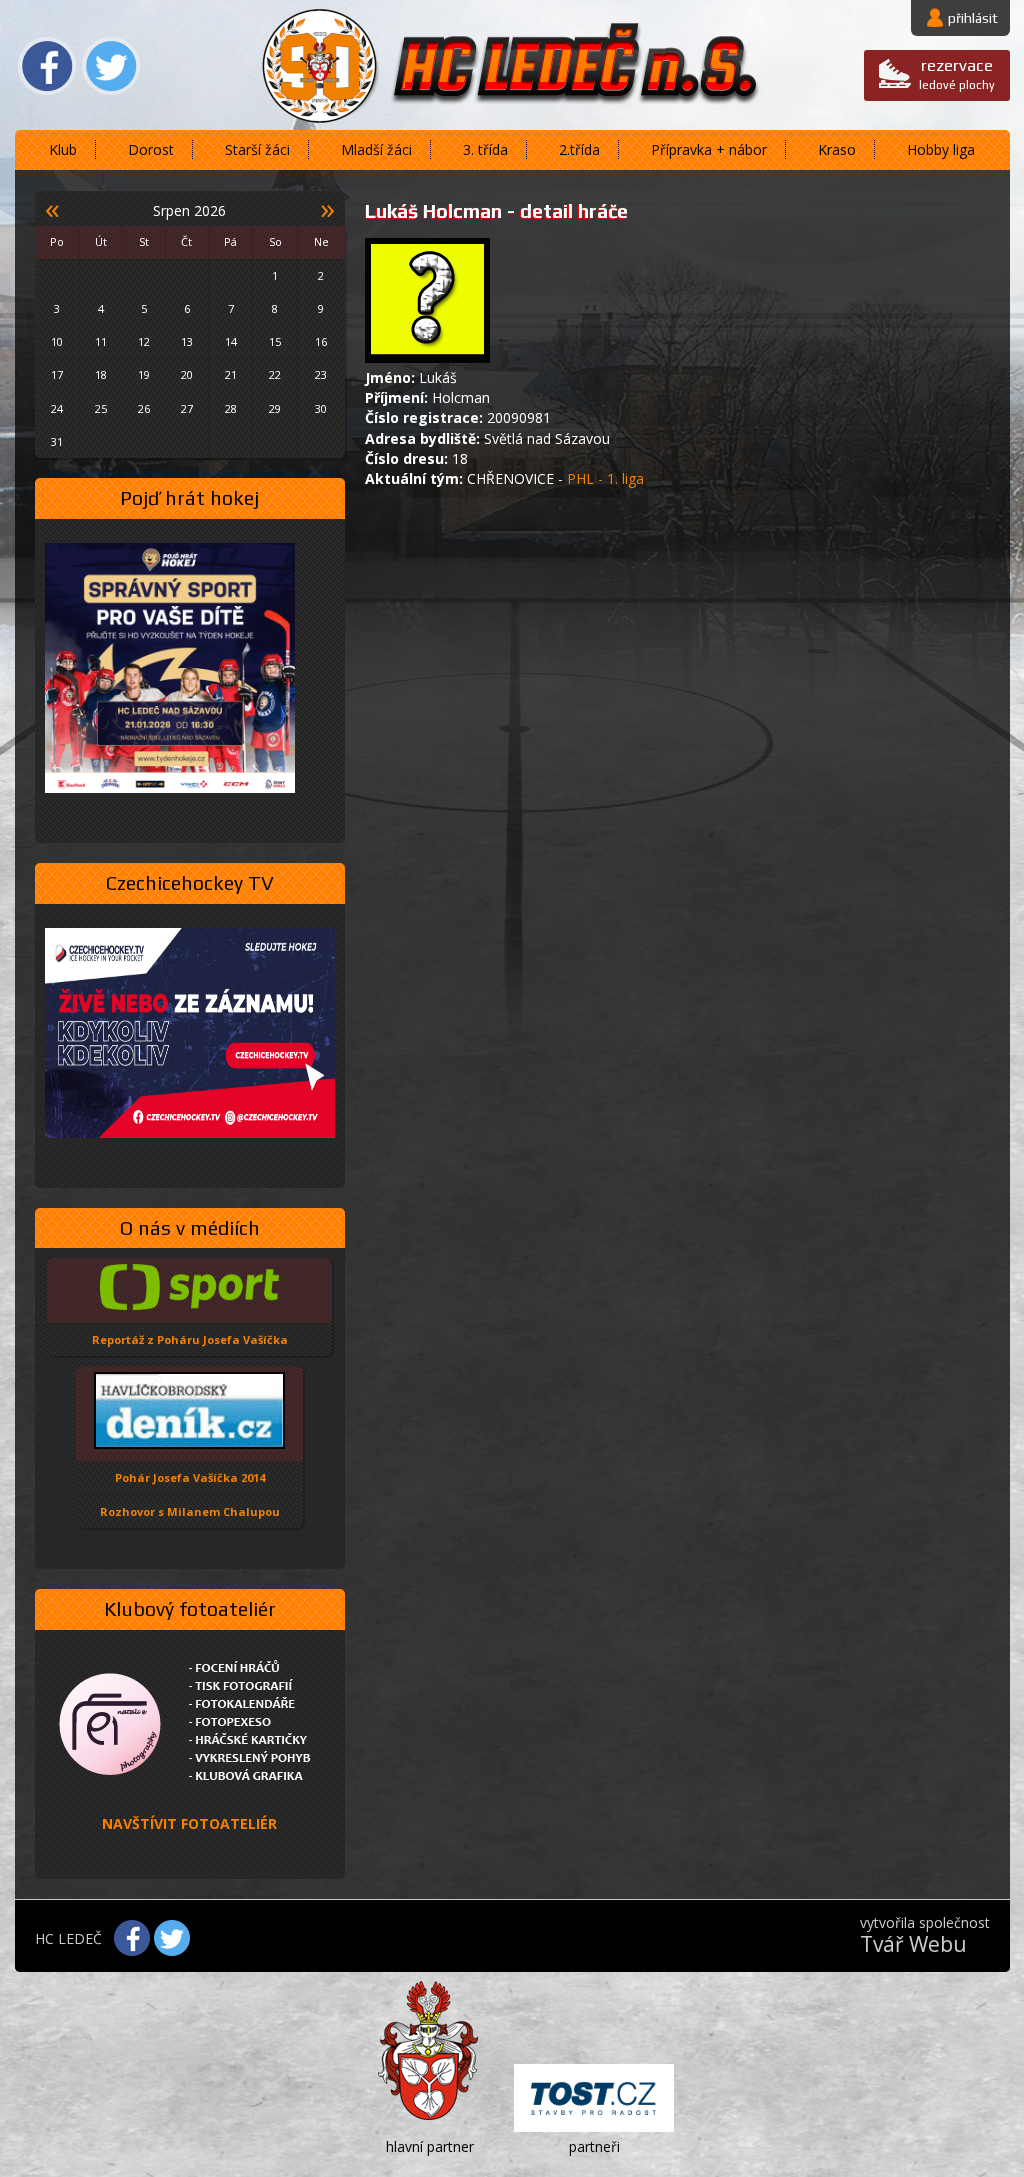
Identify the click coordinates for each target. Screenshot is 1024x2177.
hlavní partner (430, 2146)
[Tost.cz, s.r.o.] (594, 2100)
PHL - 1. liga (605, 478)
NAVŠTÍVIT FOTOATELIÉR (189, 1823)
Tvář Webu (913, 1944)
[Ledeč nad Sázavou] (430, 2054)
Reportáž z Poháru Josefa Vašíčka (190, 1339)
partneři (594, 2146)
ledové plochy (957, 73)
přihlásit (973, 18)
